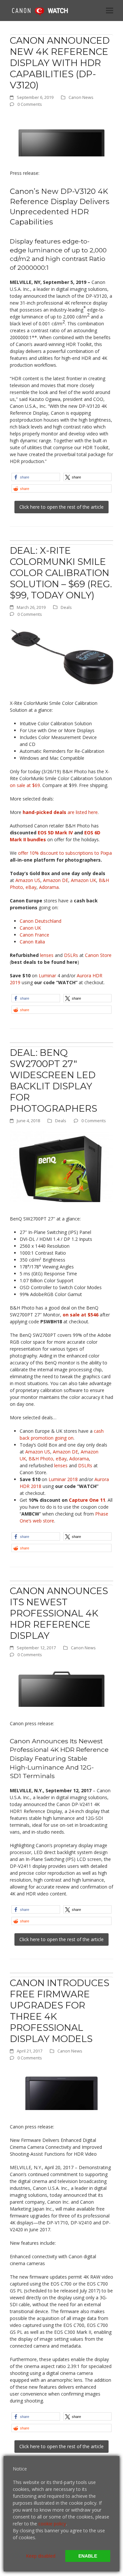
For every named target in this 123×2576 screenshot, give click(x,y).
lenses (47, 955)
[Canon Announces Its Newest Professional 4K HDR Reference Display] (61, 1685)
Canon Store (98, 955)
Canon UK (30, 928)
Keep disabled (41, 2556)
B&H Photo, (41, 1459)
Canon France (34, 935)
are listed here (60, 812)
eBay (31, 887)
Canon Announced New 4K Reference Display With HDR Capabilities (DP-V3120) (60, 63)
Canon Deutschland (41, 921)
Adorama (49, 887)
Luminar (48, 975)
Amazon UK (83, 880)
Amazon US (28, 880)
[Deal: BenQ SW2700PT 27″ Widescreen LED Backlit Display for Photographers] (61, 1166)
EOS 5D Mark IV (55, 833)
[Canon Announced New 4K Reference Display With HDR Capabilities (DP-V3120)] (61, 135)
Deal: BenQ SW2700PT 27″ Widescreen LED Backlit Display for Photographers (53, 1080)
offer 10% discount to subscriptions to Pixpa (65, 853)
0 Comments (30, 104)
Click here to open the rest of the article (61, 507)
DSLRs (71, 955)
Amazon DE (56, 880)
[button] (110, 10)
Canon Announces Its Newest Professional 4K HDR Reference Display (59, 1613)
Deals (66, 607)
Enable (88, 2556)
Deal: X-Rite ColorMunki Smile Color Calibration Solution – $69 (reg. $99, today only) (61, 573)
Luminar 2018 (63, 1479)
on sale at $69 (25, 785)
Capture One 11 (87, 1500)
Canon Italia (32, 942)
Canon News (81, 97)
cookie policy (52, 2524)
